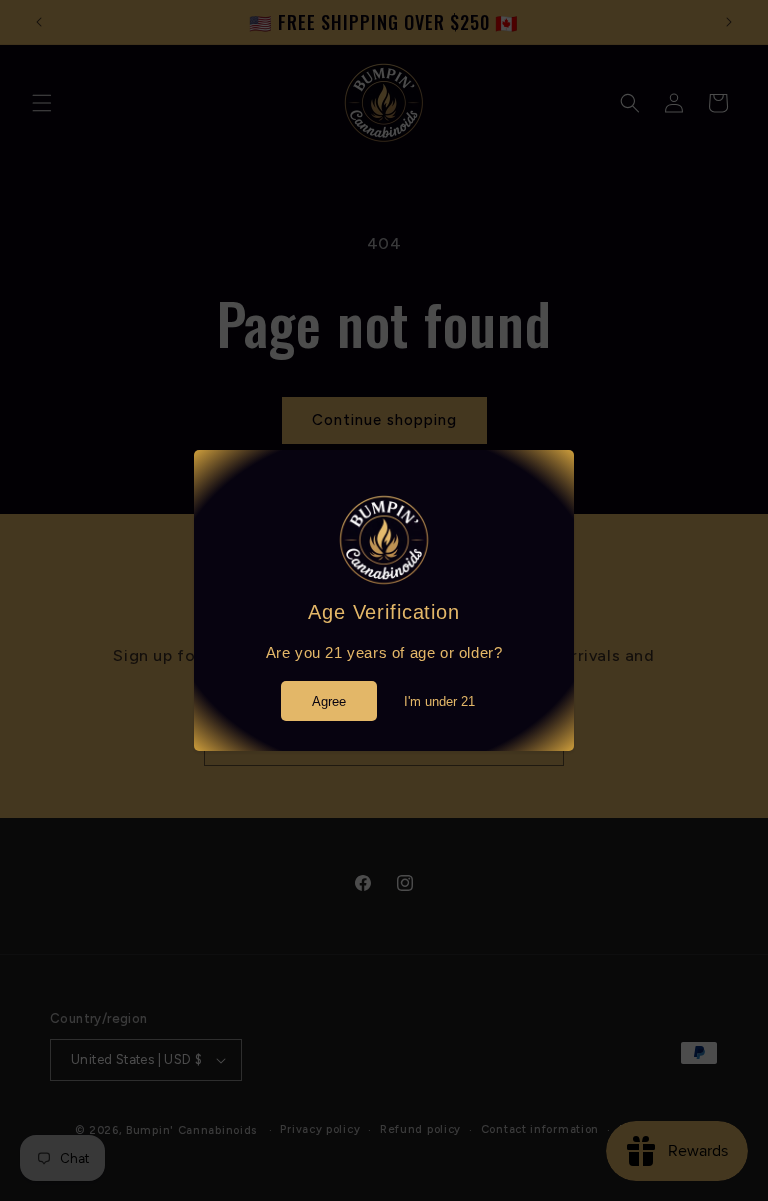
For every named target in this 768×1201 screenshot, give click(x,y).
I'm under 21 (439, 701)
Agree (329, 701)
